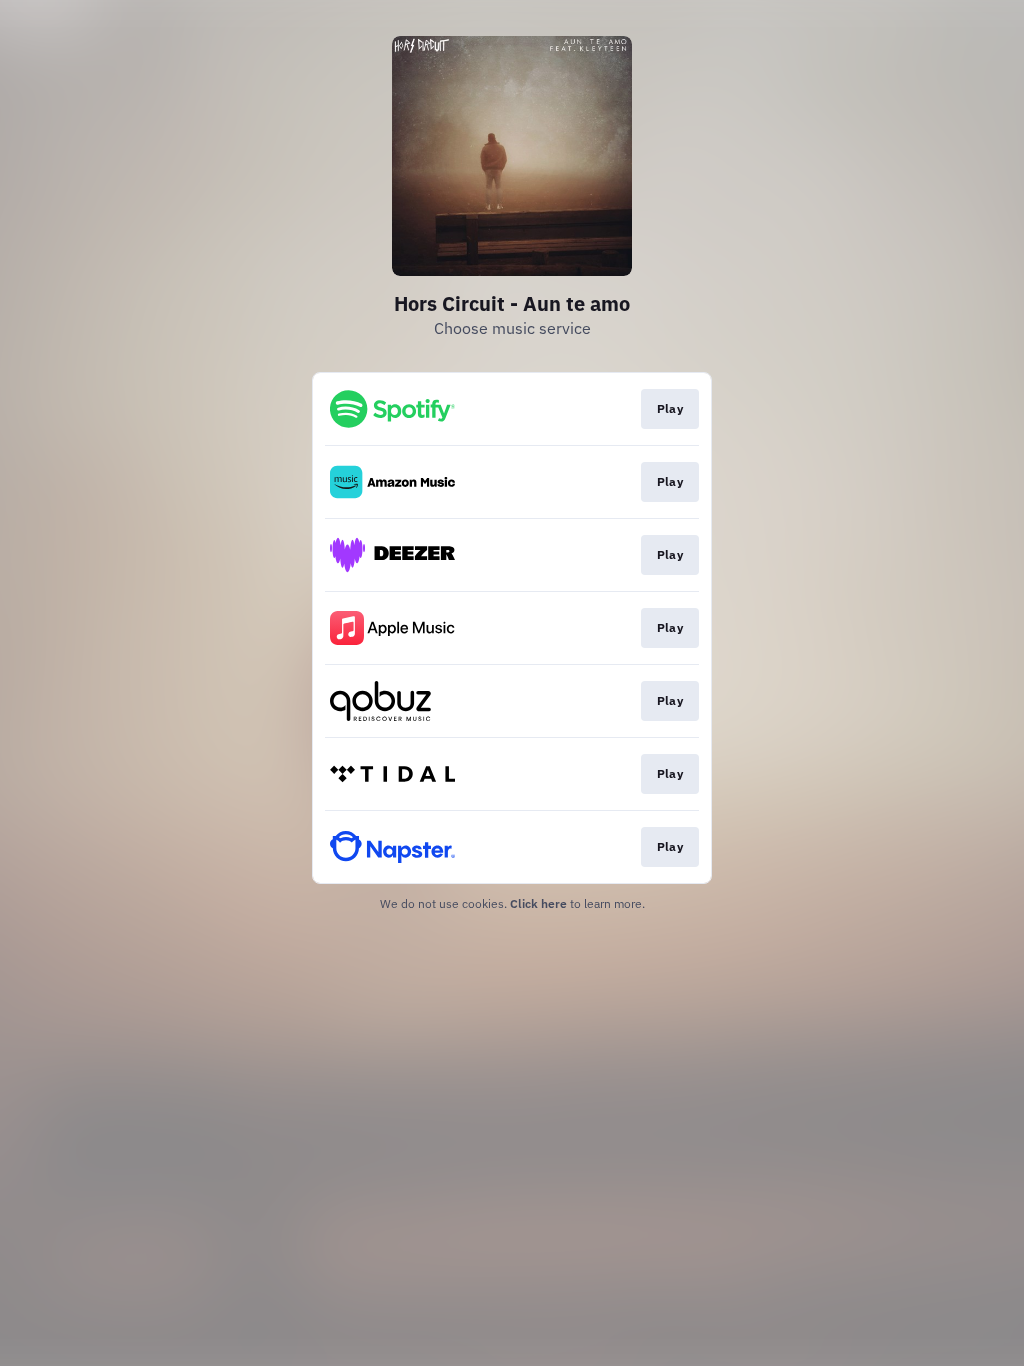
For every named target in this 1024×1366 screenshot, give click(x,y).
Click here (538, 903)
